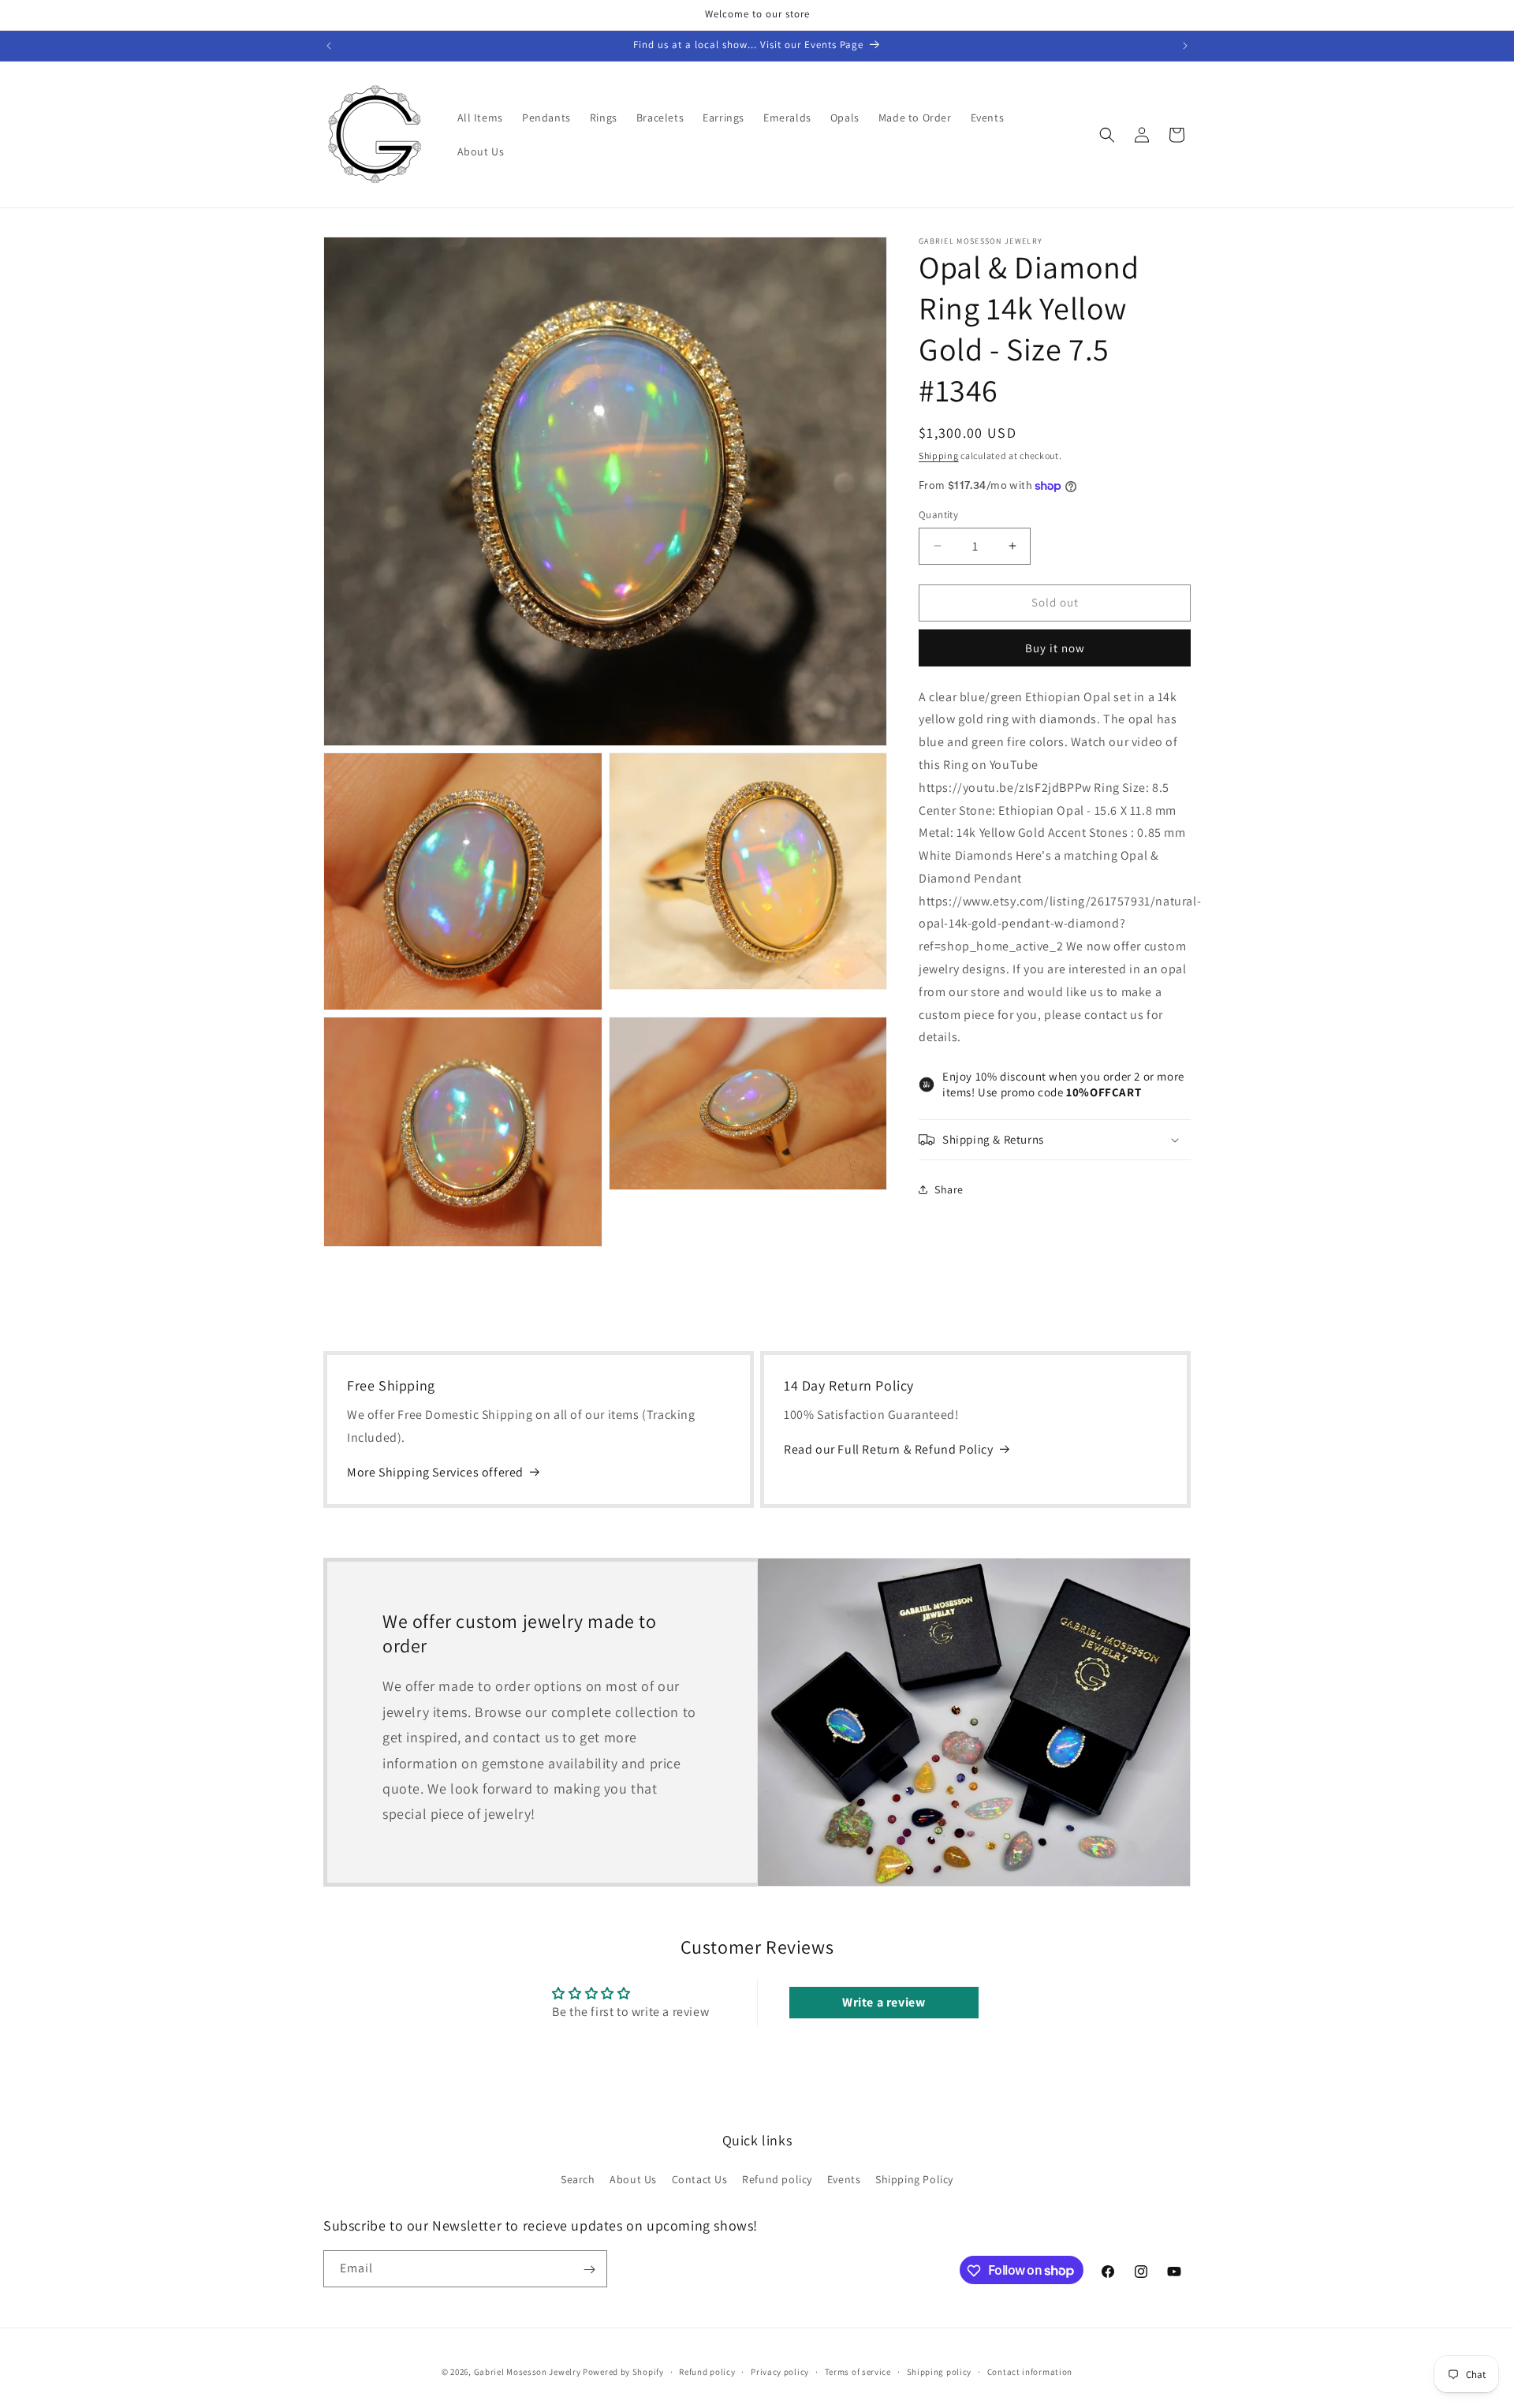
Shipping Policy (914, 2178)
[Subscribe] (589, 2270)
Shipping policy (940, 2371)
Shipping (939, 455)
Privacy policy (780, 2371)
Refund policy (777, 2178)
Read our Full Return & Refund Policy (889, 1449)
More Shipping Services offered (435, 1472)
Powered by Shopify (623, 2372)
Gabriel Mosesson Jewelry (528, 2372)
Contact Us (700, 2178)
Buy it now (1055, 648)
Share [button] (949, 1189)
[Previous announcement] (329, 46)
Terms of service (858, 2371)
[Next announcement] (1185, 46)
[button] (1107, 135)
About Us (633, 2178)
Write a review (884, 2003)
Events (844, 2178)
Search (578, 2178)
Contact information (1030, 2371)
